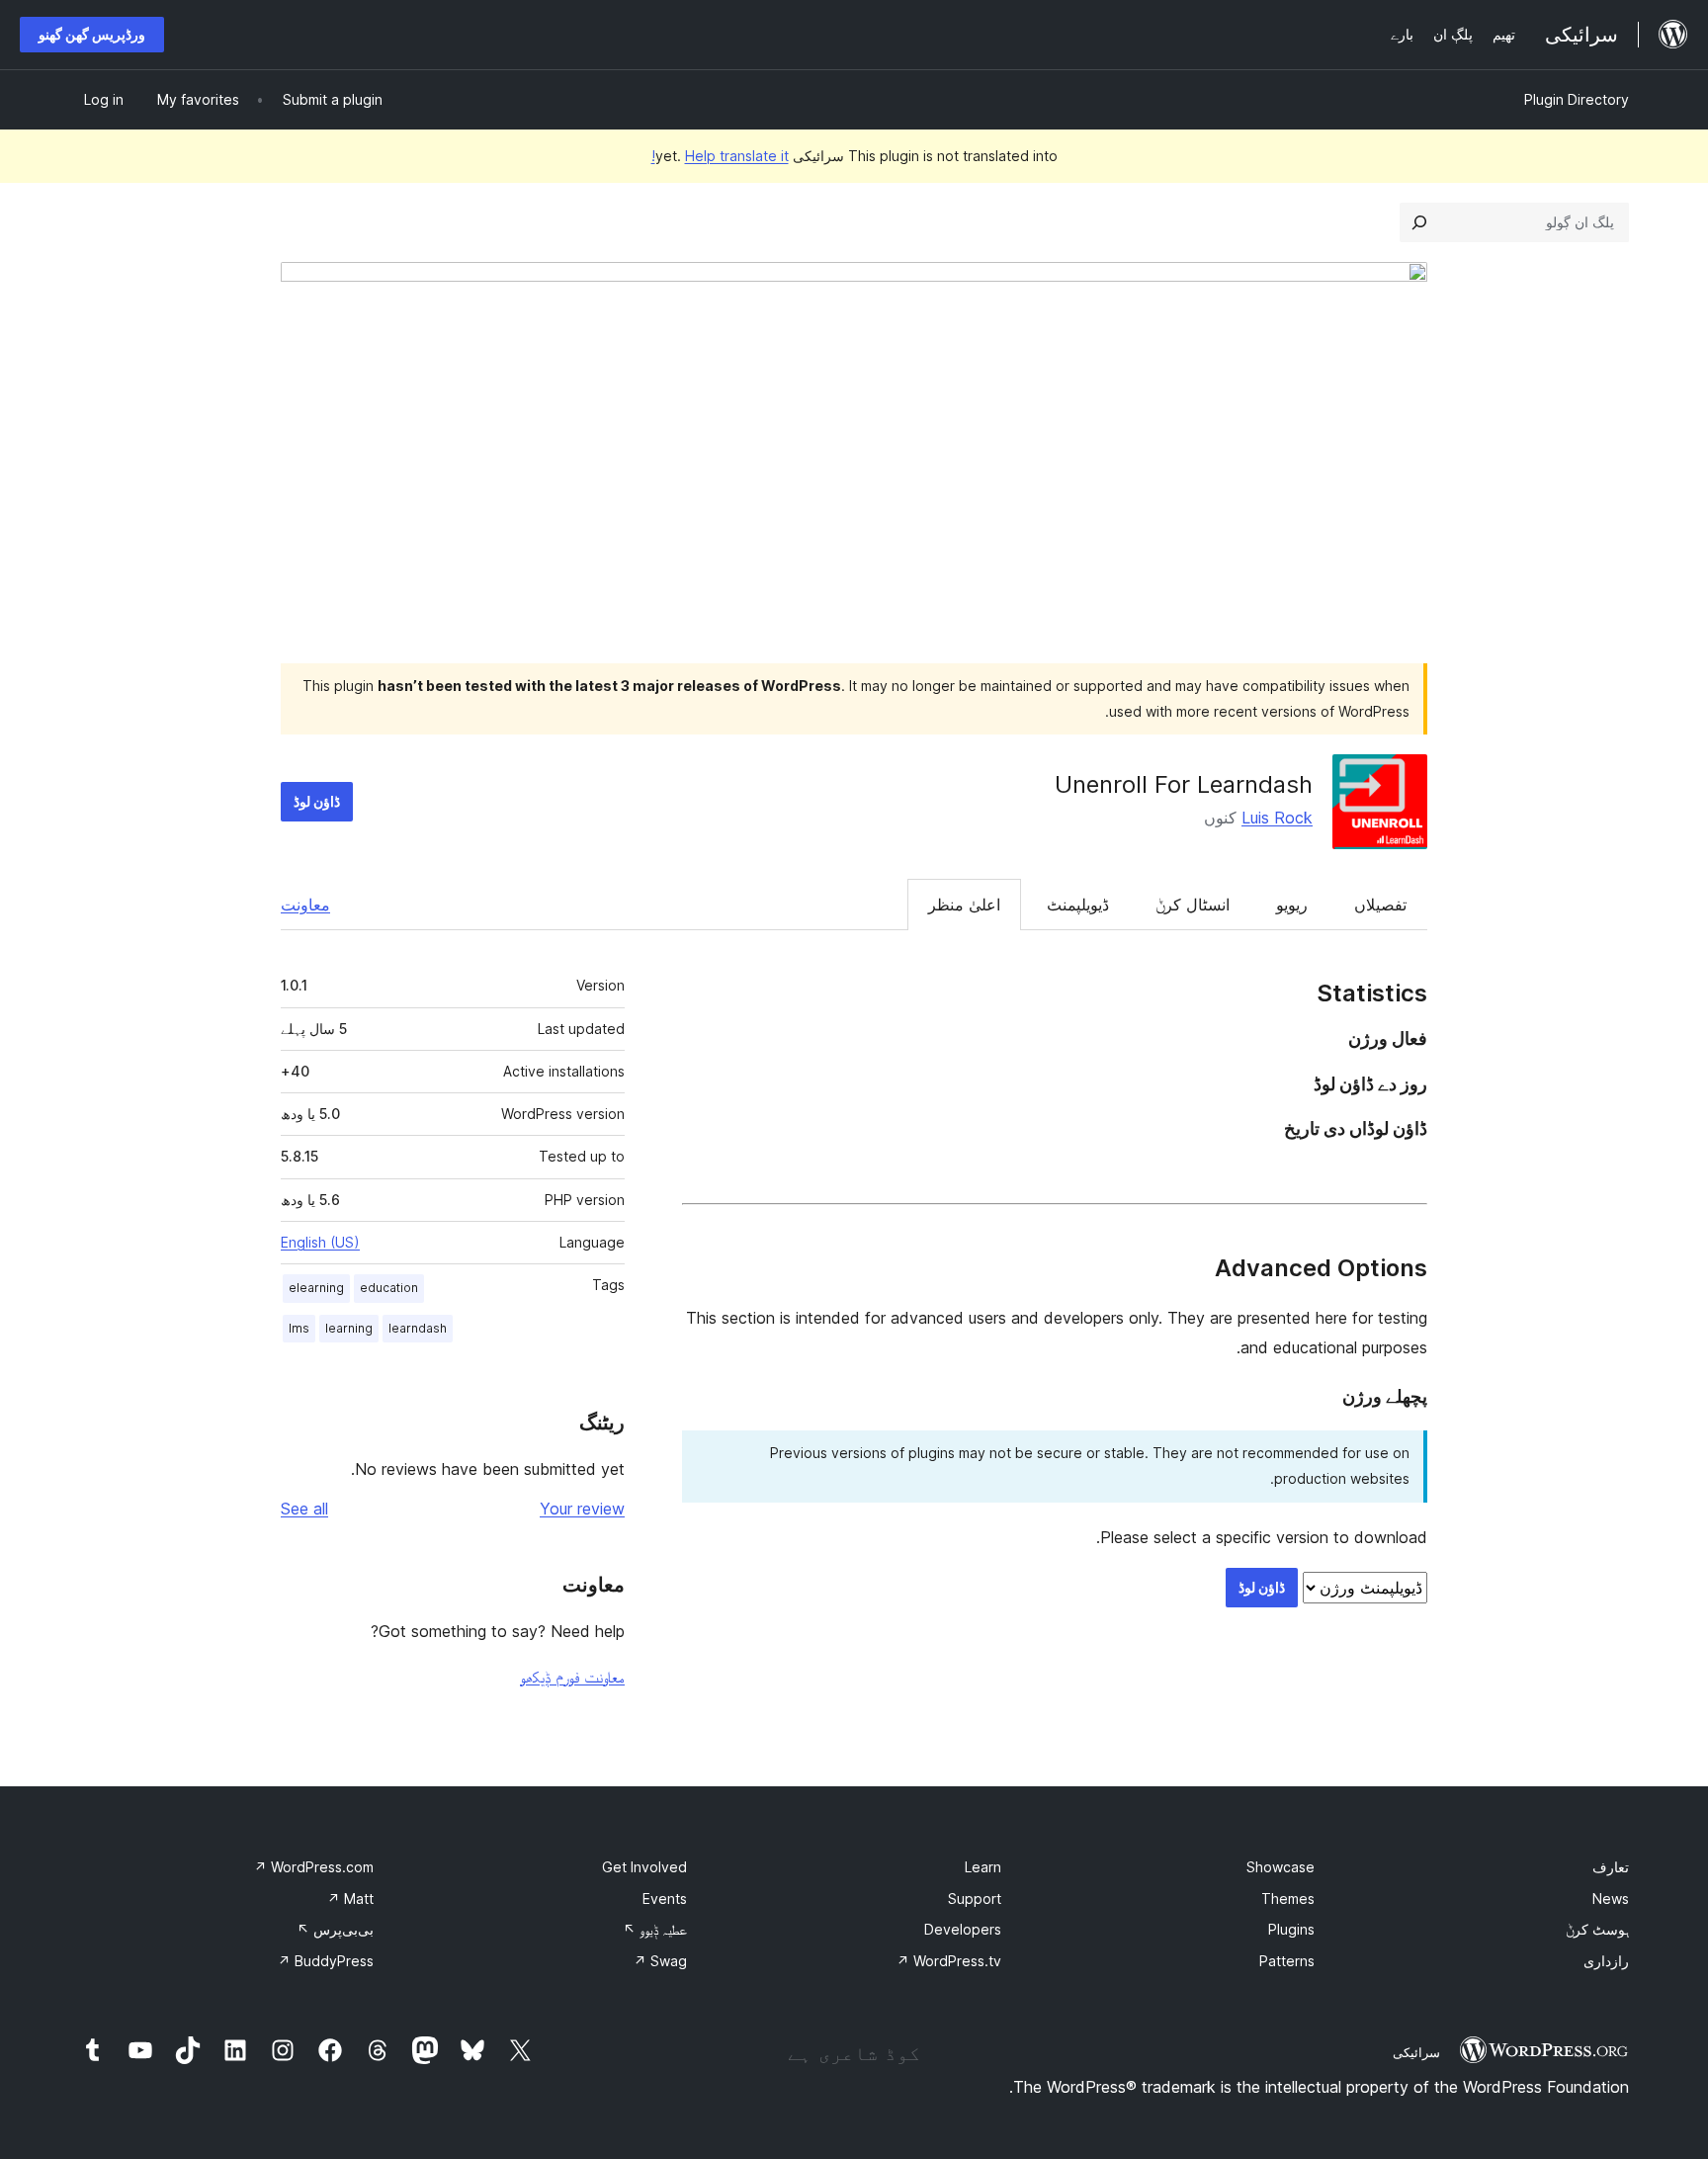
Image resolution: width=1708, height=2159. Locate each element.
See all (304, 1509)
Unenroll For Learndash (1184, 784)
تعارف (1611, 1867)
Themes (1288, 1899)
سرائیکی (1416, 2052)
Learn (983, 1867)
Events (665, 1899)
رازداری (1606, 1961)
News (1611, 1899)
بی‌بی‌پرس (335, 1929)
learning (349, 1328)
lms (299, 1328)
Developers (963, 1929)
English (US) (320, 1242)
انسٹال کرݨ (1193, 905)
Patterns (1287, 1961)
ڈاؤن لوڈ (317, 801)
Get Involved (644, 1867)
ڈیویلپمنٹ (1078, 905)
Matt (350, 1899)
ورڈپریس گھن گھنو (92, 34)
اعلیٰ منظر (964, 905)
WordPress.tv (949, 1961)
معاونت (305, 905)
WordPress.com (314, 1867)
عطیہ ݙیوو (655, 1929)
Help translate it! (720, 156)
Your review (582, 1509)
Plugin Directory (1577, 99)
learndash (418, 1328)
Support (975, 1899)
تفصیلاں (1380, 905)
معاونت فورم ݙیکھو (572, 1677)
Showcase (1281, 1867)
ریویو (1292, 905)
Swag (660, 1961)
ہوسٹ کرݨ (1597, 1929)
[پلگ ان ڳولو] (1419, 222)
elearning (316, 1288)
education (389, 1288)
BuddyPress (326, 1961)
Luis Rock (1277, 818)
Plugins (1291, 1929)
